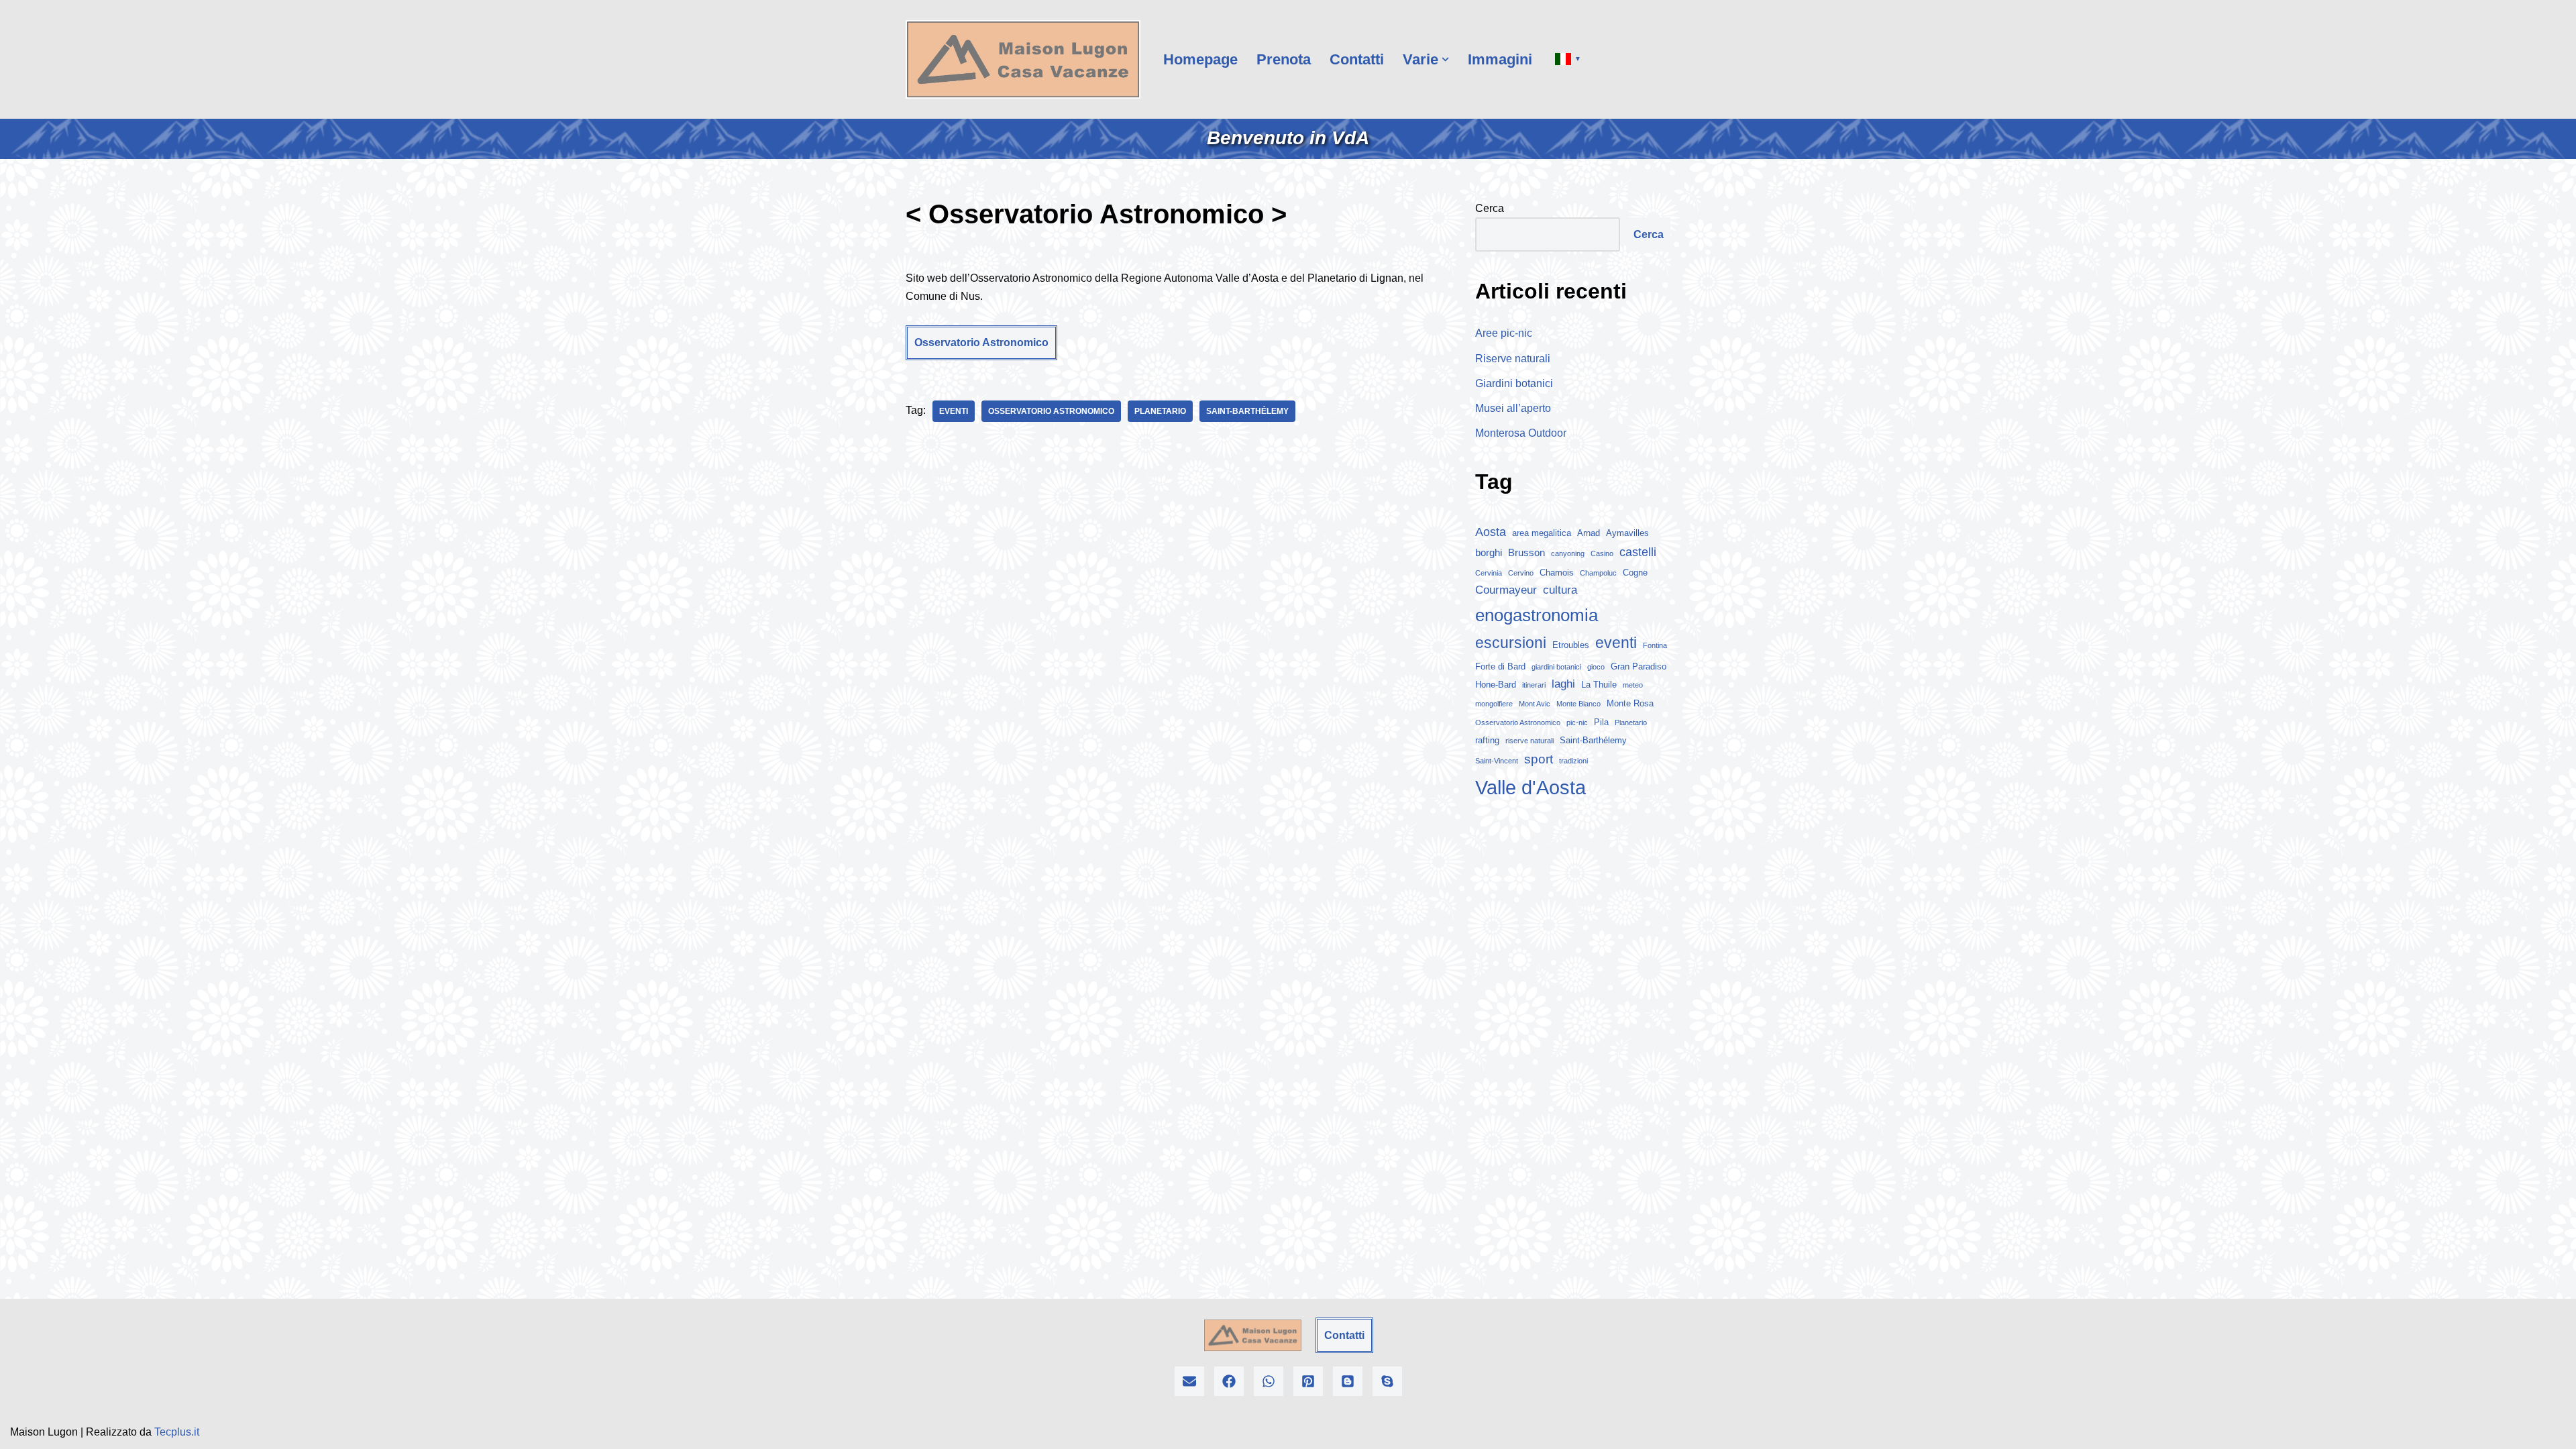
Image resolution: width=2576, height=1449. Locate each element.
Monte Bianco (1578, 704)
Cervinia (1489, 573)
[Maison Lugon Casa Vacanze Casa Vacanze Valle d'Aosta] (1023, 59)
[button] (1445, 59)
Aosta (1491, 532)
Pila (1601, 722)
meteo (1633, 685)
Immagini (1500, 59)
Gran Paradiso (1639, 666)
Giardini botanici (1514, 383)
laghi (1563, 684)
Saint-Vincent (1497, 761)
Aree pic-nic (1504, 333)
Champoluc (1598, 573)
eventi (954, 411)
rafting (1487, 740)
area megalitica (1542, 533)
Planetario (1160, 411)
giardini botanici (1556, 667)
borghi (1489, 552)
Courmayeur (1506, 590)
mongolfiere (1494, 704)
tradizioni (1573, 761)
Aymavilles (1627, 533)
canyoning (1568, 553)
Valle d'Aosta (1531, 787)
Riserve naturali (1513, 359)
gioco (1596, 667)
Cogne (1635, 573)
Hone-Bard (1496, 685)
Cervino (1521, 573)
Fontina (1655, 645)
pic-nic (1577, 722)
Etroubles (1571, 645)
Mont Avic (1535, 704)
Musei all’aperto (1513, 408)
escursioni (1511, 643)
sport (1539, 759)
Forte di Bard (1500, 666)
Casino (1602, 553)
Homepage (1200, 59)
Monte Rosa (1630, 703)
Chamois (1557, 573)
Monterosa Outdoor (1521, 433)
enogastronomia (1537, 615)
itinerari (1534, 685)
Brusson (1526, 552)
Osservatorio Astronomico (981, 342)
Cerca (1490, 208)
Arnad (1589, 533)
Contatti (1357, 59)
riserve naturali (1529, 741)
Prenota (1284, 59)
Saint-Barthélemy (1247, 411)
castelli (1638, 552)
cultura (1560, 590)
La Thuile (1599, 685)
